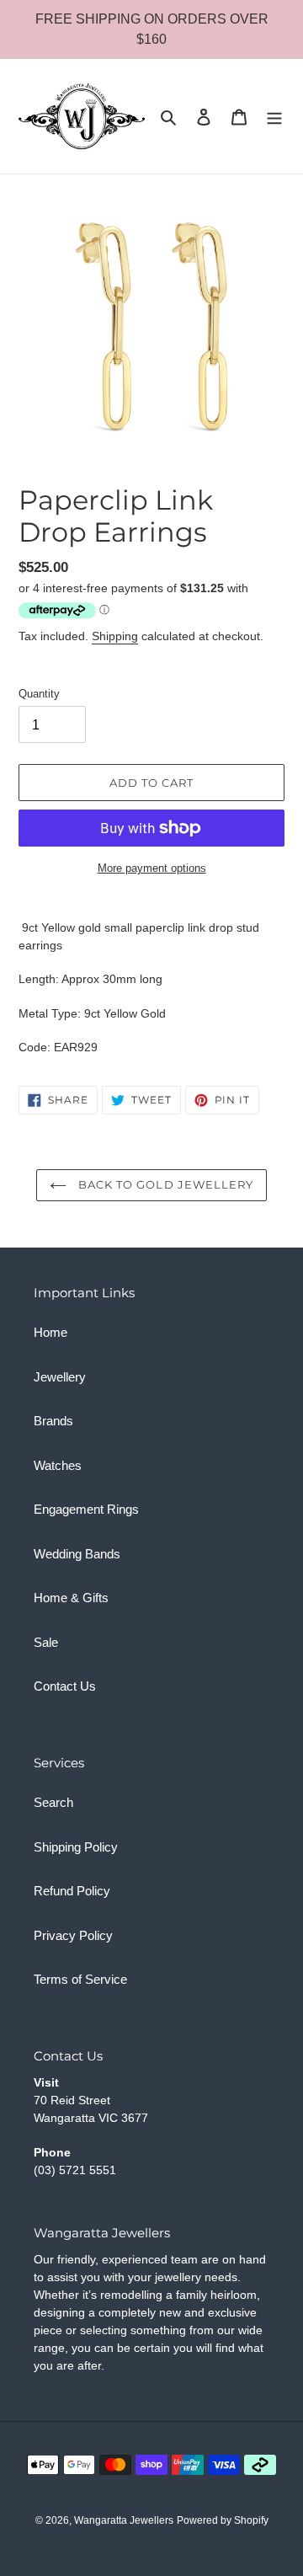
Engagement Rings (86, 1509)
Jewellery (60, 1377)
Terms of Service (80, 1979)
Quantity (39, 694)
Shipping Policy (76, 1847)
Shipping (115, 636)
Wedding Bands (77, 1554)
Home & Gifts (71, 1598)
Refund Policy (72, 1891)
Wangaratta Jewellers (124, 2520)
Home (50, 1332)
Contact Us (65, 1686)
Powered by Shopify (223, 2520)
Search (53, 1802)
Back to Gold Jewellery (164, 1184)
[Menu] (274, 117)
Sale (46, 1642)
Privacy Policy (73, 1935)
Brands (53, 1421)
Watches (58, 1465)
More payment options (152, 868)
